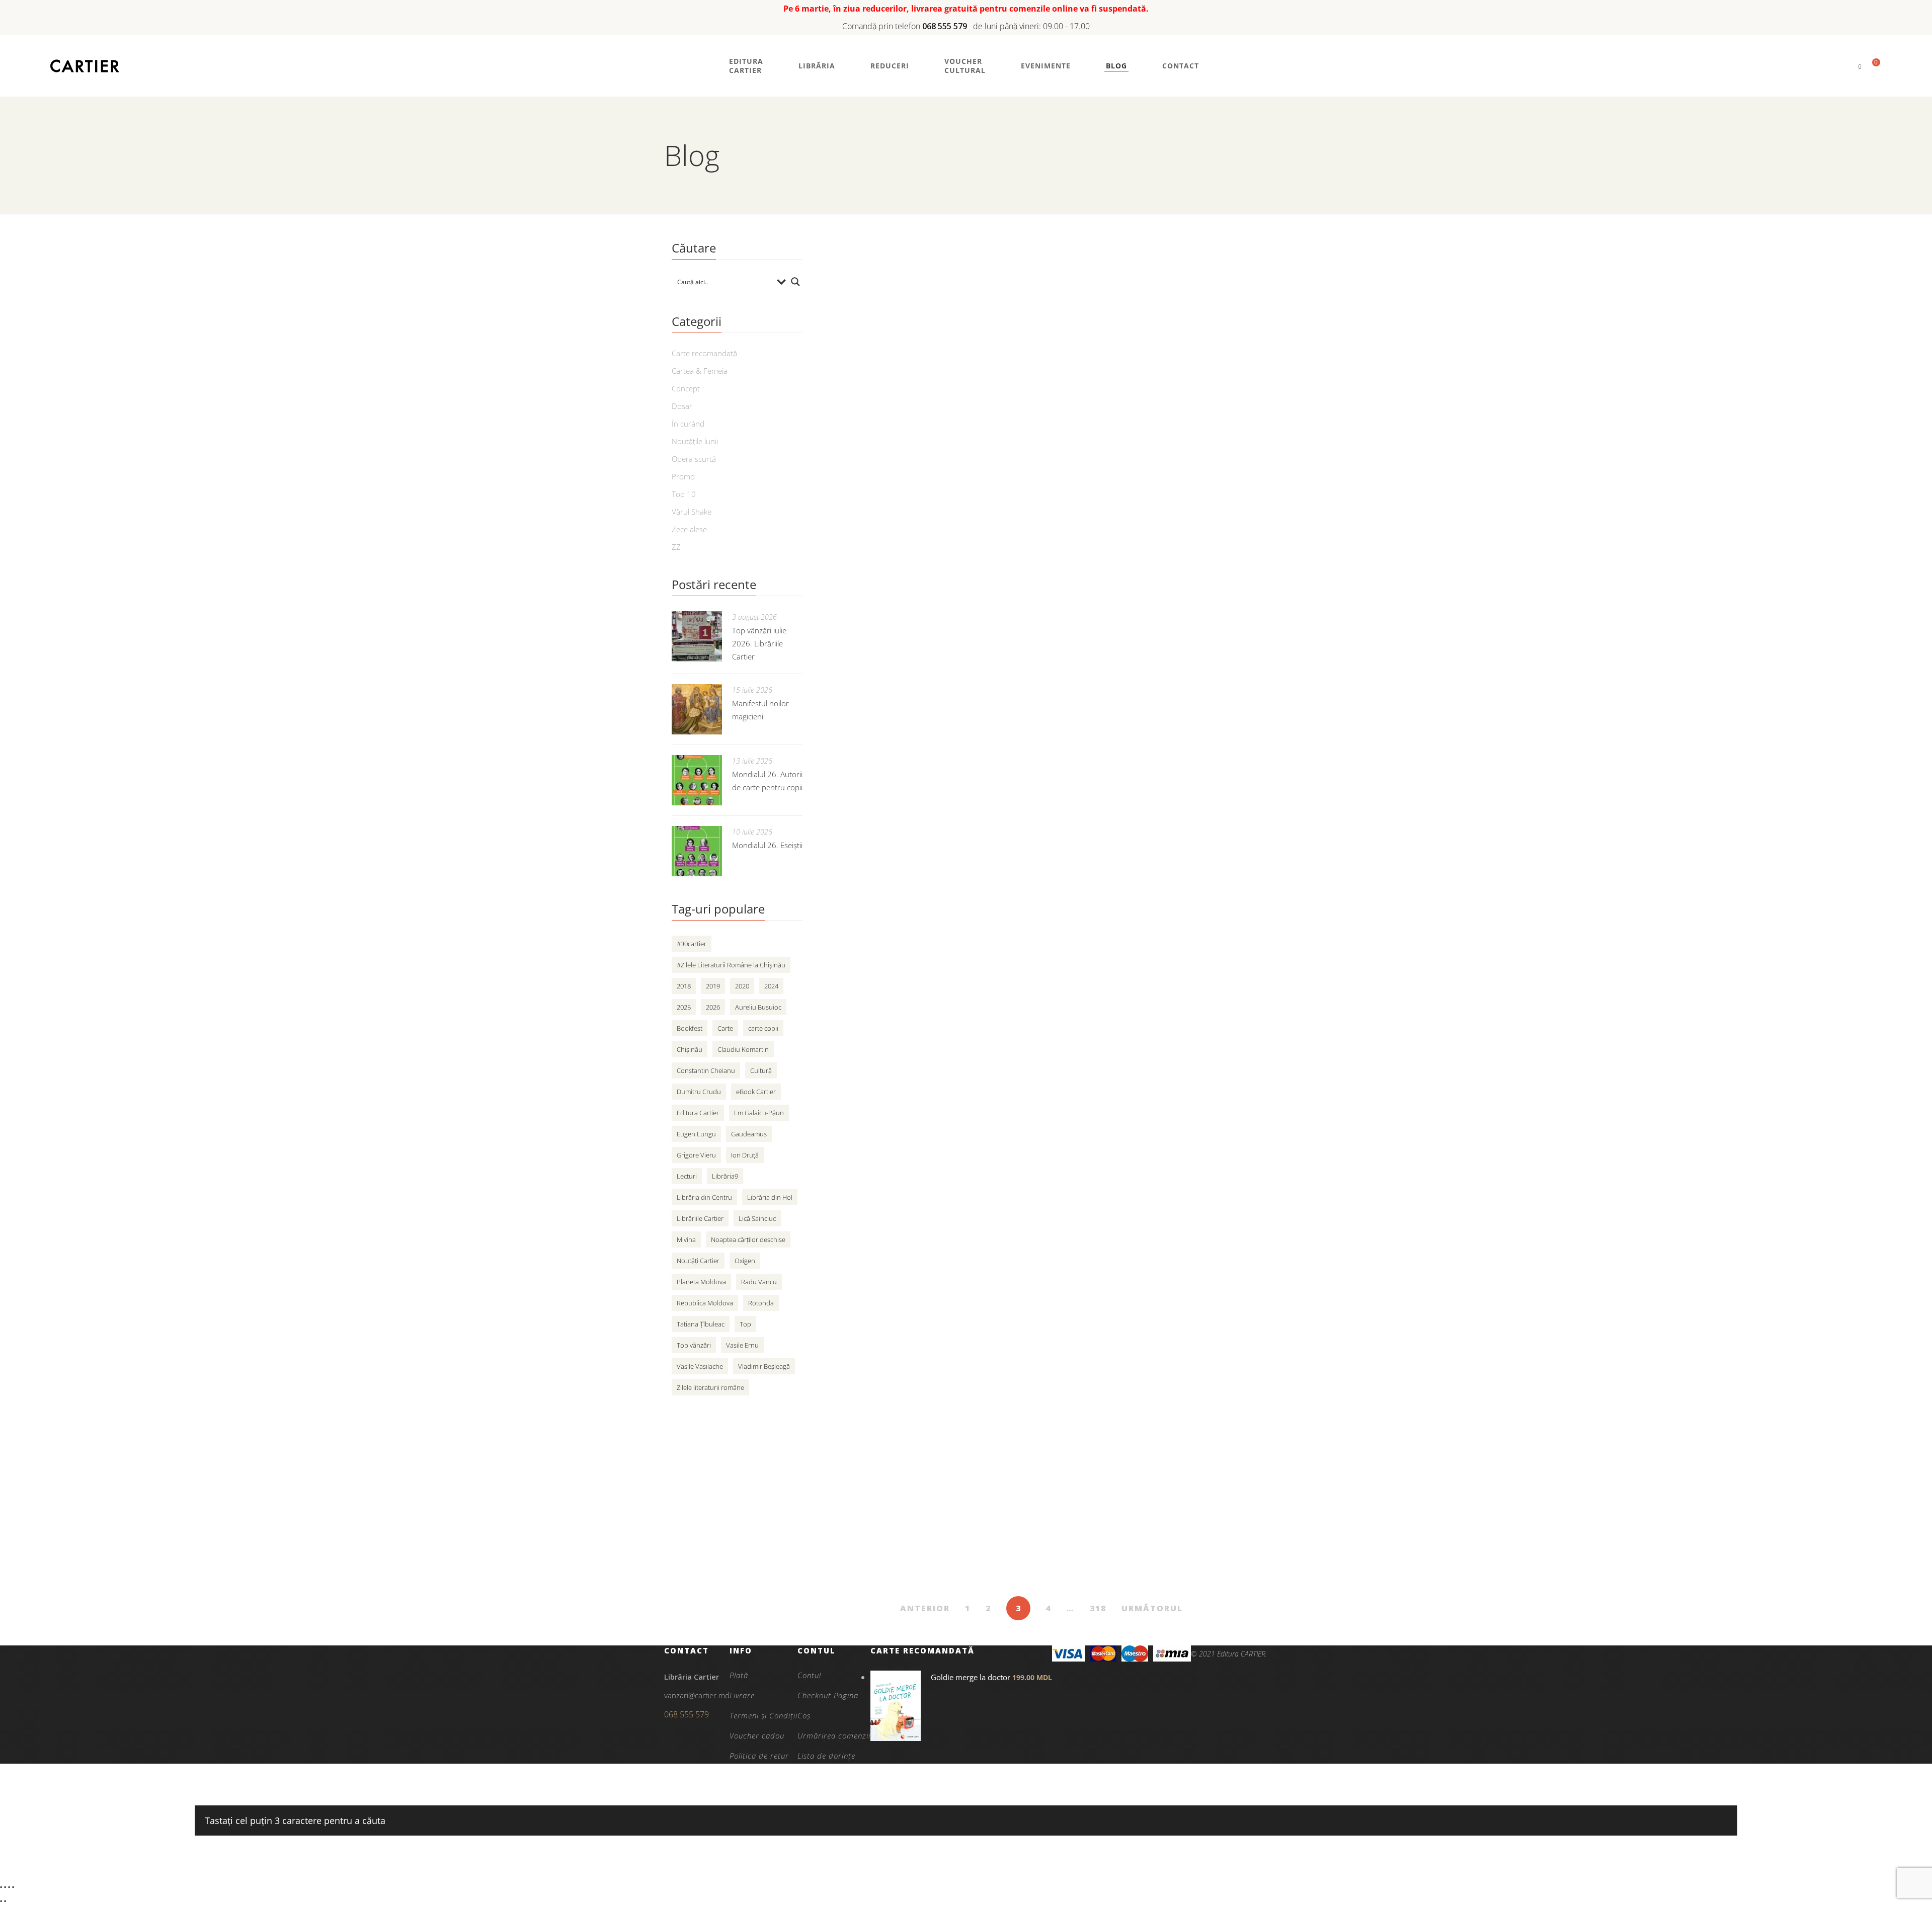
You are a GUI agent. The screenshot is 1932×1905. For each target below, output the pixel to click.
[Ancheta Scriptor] (906, 826)
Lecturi (687, 1176)
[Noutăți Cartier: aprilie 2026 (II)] (906, 1379)
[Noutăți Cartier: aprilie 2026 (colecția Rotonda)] (906, 1511)
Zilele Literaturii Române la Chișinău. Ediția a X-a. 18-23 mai (1133, 670)
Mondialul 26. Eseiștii (767, 845)
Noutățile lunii (695, 441)
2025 (684, 1007)
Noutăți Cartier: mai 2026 (1077, 400)
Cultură (761, 1070)
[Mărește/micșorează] (1, 1887)
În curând (688, 424)
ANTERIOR (925, 1608)
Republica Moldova (705, 1303)
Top (745, 1324)
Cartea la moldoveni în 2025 (1084, 531)
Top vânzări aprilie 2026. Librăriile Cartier (1118, 1095)
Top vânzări (694, 1345)
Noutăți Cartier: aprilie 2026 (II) (1091, 1358)
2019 (713, 986)
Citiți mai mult (1039, 329)
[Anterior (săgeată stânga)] (1, 1901)
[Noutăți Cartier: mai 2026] (906, 421)
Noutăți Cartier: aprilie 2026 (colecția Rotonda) (1133, 1489)
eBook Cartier (756, 1092)
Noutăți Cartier (698, 1261)
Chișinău (690, 1049)
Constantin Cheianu (706, 1070)
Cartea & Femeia (700, 371)
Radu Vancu (759, 1282)
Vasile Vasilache (700, 1366)
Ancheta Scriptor (1053, 805)
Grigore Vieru (696, 1155)
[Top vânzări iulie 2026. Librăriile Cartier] (697, 636)
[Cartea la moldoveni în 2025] (906, 552)
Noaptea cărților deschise (748, 1239)
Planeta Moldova (701, 1282)
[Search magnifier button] (795, 282)
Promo (683, 476)
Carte (725, 1028)
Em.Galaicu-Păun (759, 1113)
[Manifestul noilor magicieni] (697, 709)
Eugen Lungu (696, 1134)
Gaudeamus (749, 1134)
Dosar (682, 406)
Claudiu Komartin (743, 1049)
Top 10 (684, 494)
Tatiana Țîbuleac (701, 1324)
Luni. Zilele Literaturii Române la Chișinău (1118, 268)
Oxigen (745, 1261)
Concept (686, 388)
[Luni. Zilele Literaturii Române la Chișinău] (906, 290)
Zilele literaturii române (710, 1387)
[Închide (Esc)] (13, 1887)
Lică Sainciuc (757, 1218)
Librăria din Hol (770, 1197)
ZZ (676, 547)
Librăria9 (725, 1176)
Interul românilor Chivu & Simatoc (1099, 1227)
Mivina (686, 1239)
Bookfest (690, 1028)
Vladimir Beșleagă (764, 1366)
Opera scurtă (694, 459)
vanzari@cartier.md (697, 1695)
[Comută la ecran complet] (5, 1887)
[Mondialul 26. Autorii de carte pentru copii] (697, 780)
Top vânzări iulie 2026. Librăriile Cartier (759, 643)
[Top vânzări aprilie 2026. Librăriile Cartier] (906, 1117)
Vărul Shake (692, 512)
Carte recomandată (704, 353)
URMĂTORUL (1152, 1608)
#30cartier (692, 944)
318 (1098, 1608)
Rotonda (761, 1303)
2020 (742, 986)
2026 (713, 1007)
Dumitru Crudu (699, 1092)
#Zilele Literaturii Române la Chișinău (731, 965)
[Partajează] (9, 1887)
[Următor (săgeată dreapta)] (5, 1901)
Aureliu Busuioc (758, 1007)
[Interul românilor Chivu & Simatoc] (906, 1248)
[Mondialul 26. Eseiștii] (697, 851)
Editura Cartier (698, 1113)
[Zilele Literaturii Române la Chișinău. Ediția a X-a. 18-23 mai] (906, 684)
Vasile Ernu (742, 1345)
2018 (684, 986)
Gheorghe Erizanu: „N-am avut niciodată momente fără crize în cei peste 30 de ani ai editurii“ (1125, 952)
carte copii (763, 1028)
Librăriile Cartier (700, 1218)
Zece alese (689, 529)
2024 (771, 986)
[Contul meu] (1843, 66)
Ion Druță (745, 1155)
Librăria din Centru (704, 1197)
